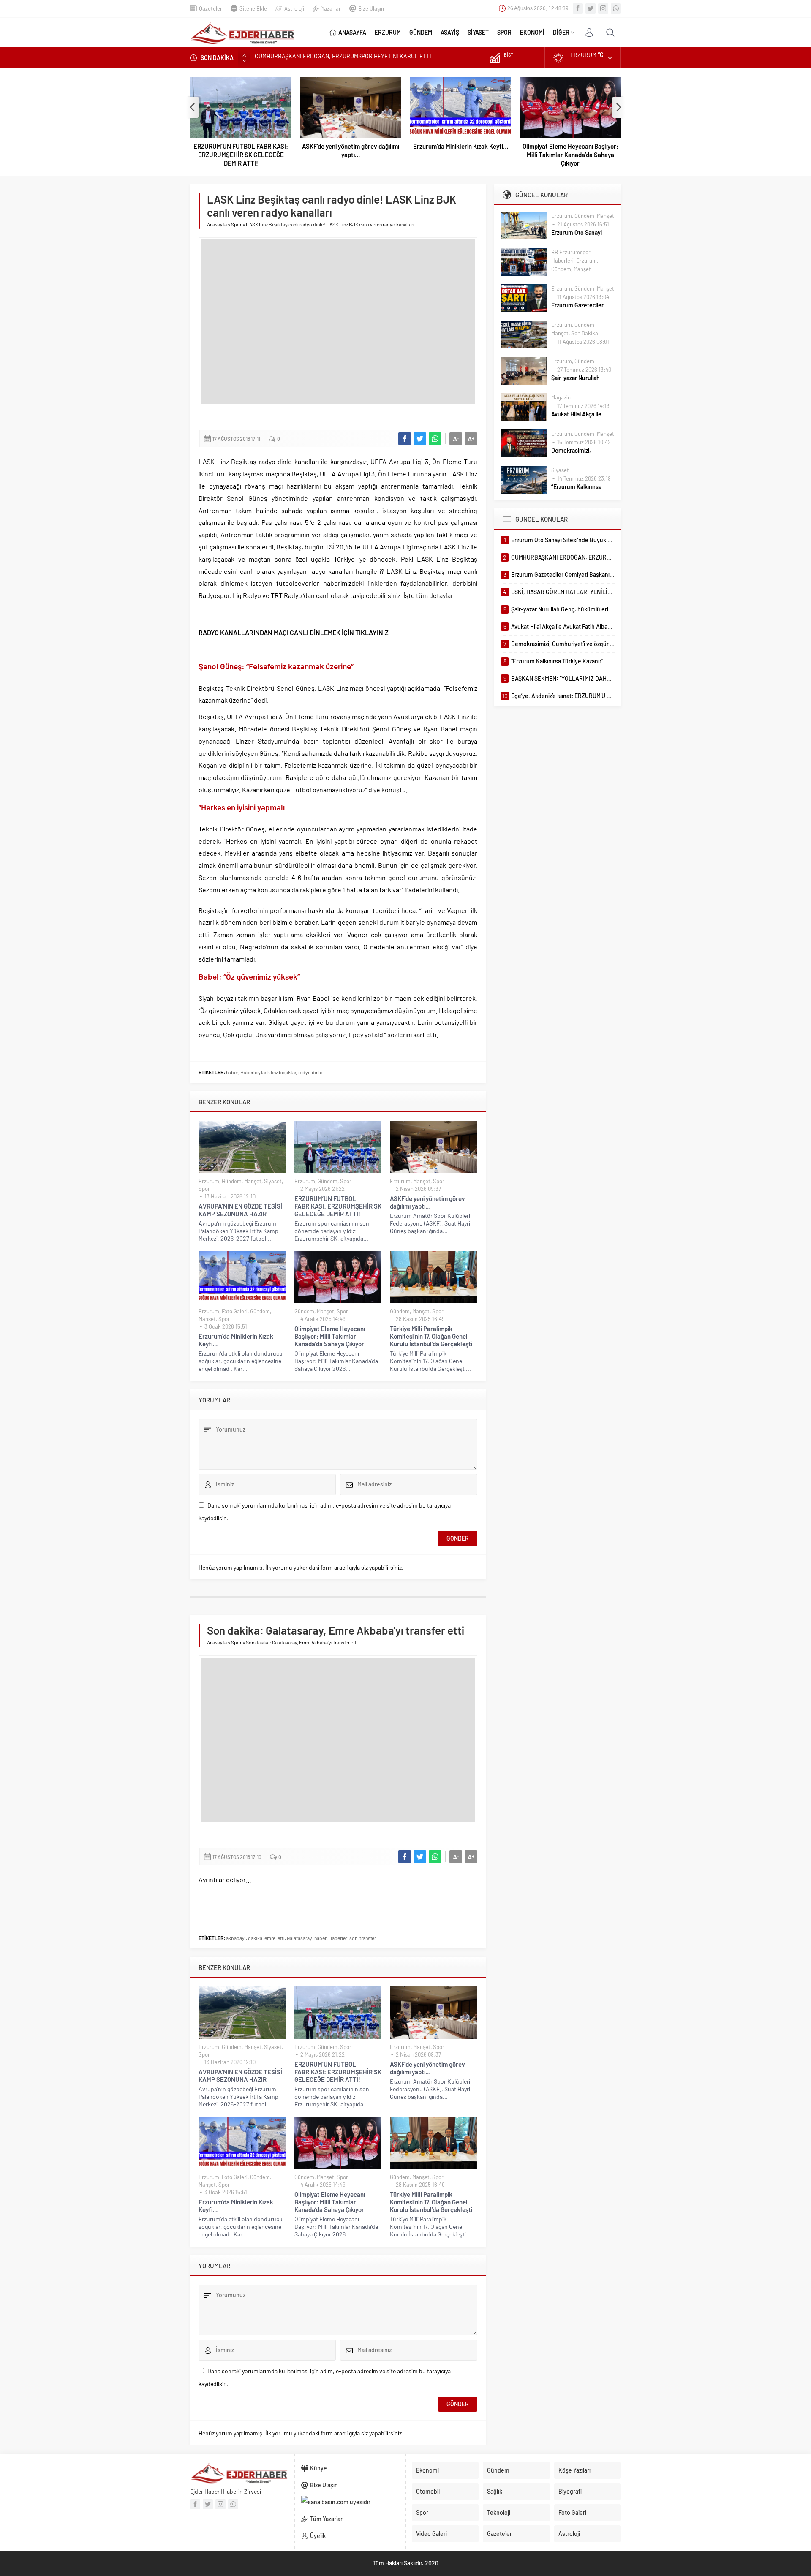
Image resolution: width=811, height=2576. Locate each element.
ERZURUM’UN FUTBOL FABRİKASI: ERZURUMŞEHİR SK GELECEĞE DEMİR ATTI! (338, 1206)
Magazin (561, 397)
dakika (255, 1938)
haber (232, 1072)
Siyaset (273, 1181)
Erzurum (209, 1181)
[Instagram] (603, 8)
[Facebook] (578, 8)
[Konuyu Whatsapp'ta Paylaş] (435, 439)
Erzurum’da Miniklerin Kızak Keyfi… (359, 146)
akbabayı (236, 1938)
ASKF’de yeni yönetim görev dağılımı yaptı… (249, 150)
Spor (236, 224)
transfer (368, 1938)
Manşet (253, 1181)
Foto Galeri (235, 1311)
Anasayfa (217, 224)
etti (281, 1938)
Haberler (250, 1072)
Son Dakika (585, 333)
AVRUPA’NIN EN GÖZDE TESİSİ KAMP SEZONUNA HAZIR (240, 1210)
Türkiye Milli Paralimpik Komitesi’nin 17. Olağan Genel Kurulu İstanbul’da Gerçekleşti (578, 155)
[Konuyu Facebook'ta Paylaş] (405, 439)
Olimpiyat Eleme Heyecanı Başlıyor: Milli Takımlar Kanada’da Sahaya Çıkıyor (469, 155)
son (353, 1938)
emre (270, 1938)
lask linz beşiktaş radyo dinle (292, 1072)
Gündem (232, 1181)
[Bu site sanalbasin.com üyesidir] (350, 2502)
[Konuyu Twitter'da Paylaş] (420, 439)
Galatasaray (299, 1938)
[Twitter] (591, 8)
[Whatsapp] (616, 8)
